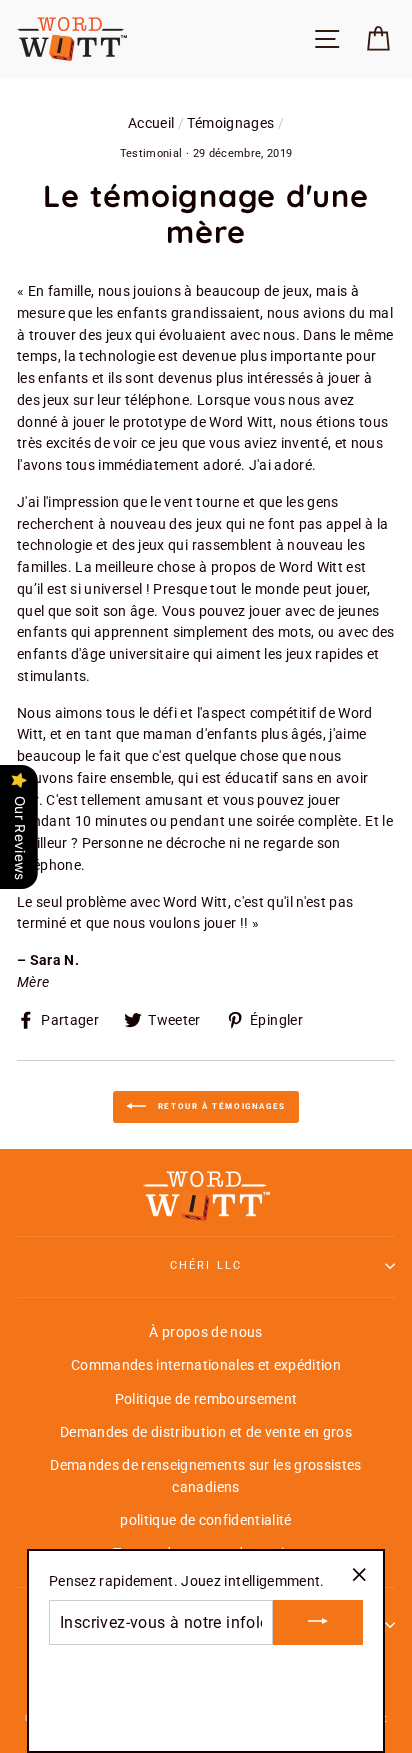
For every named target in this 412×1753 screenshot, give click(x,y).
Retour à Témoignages (220, 1106)
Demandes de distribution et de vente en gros (206, 1432)
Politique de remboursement (206, 1399)
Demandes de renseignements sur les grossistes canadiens (205, 1476)
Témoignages (230, 123)
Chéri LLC (206, 1265)
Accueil (151, 123)
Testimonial (151, 153)
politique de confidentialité (206, 1520)
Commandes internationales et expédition (206, 1365)
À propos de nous (205, 1332)
